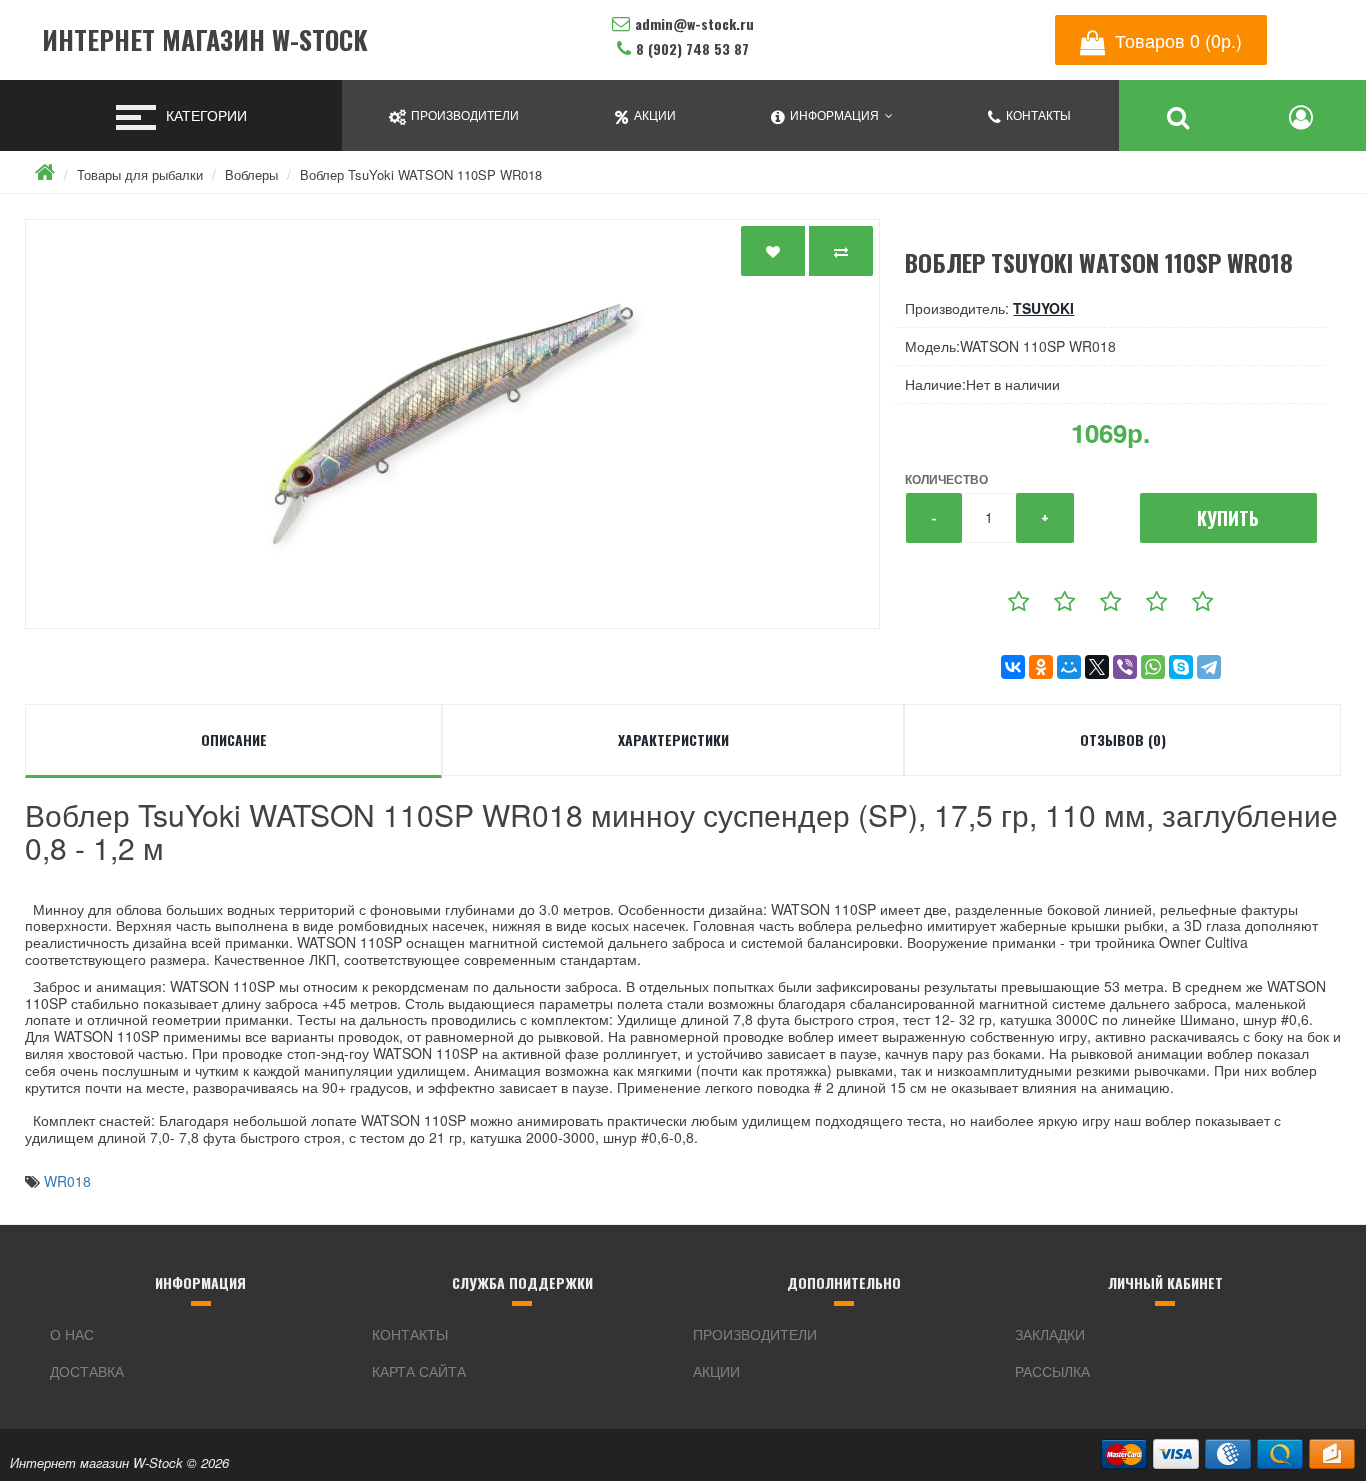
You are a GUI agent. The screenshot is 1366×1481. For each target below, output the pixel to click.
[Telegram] (1209, 667)
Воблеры (251, 174)
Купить (1228, 518)
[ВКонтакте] (1013, 667)
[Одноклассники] (1041, 667)
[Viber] (1125, 667)
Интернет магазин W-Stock (205, 40)
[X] (1097, 667)
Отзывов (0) (1123, 739)
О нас (72, 1334)
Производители (755, 1334)
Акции (716, 1371)
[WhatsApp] (1153, 667)
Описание (234, 739)
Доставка (87, 1371)
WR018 (67, 1181)
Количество (946, 479)
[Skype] (1181, 667)
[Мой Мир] (1069, 667)
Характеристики (673, 739)
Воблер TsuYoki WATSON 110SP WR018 (421, 174)
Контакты (410, 1334)
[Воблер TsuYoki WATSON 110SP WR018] (452, 424)
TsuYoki (1043, 308)
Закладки (1050, 1334)
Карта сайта (419, 1371)
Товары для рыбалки (140, 174)
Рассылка (1052, 1371)
